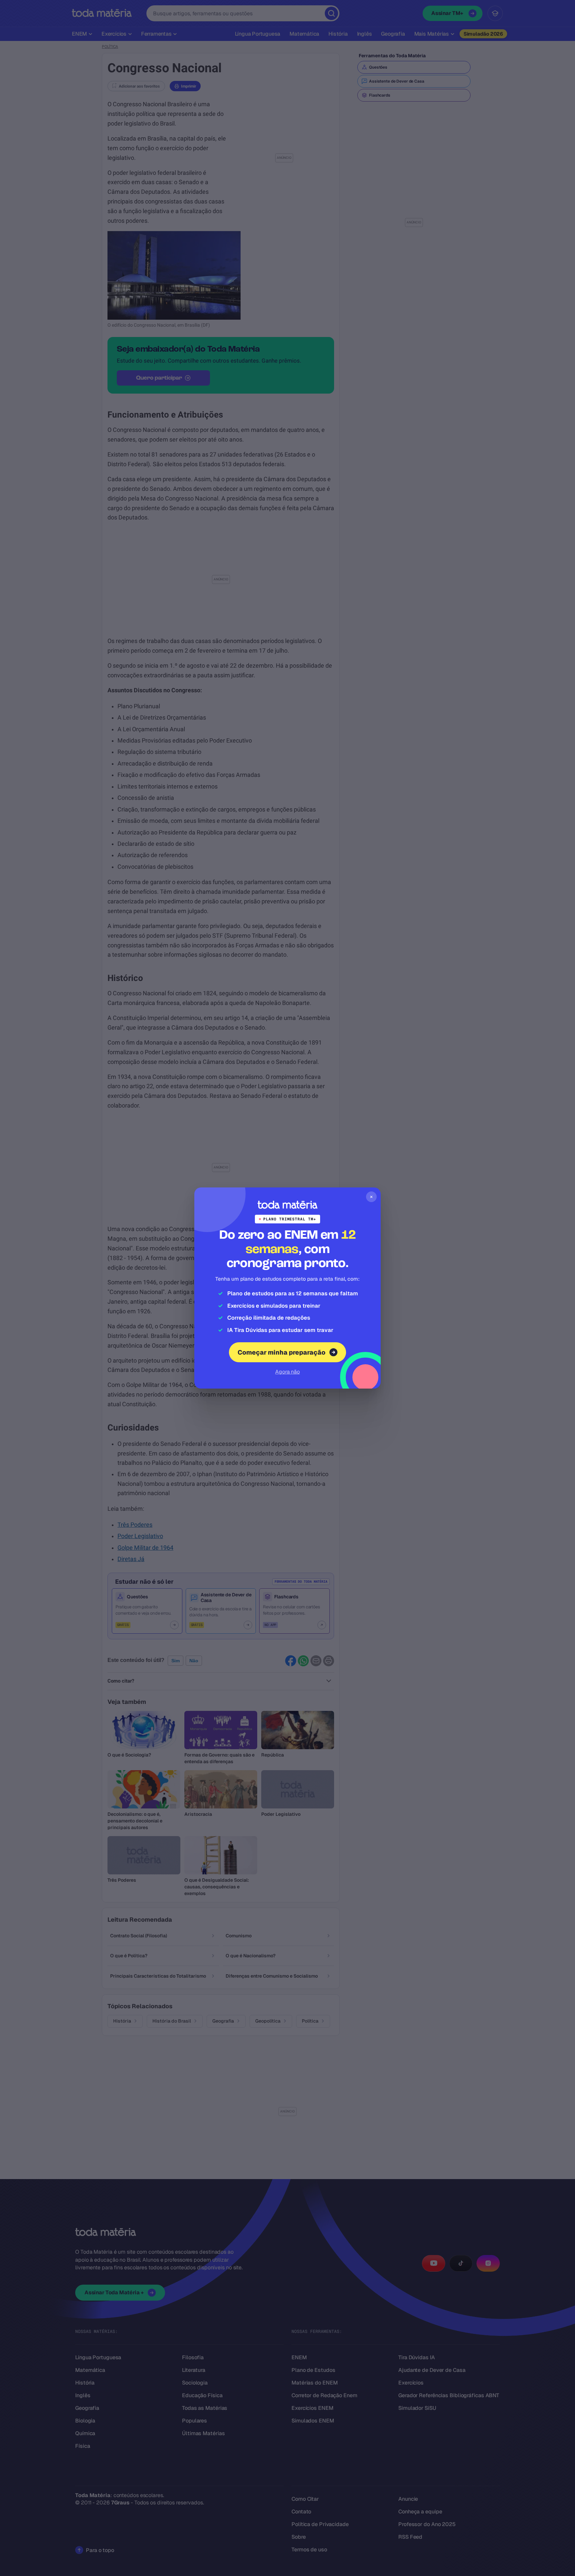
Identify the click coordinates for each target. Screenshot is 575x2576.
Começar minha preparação (282, 1352)
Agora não (287, 1372)
